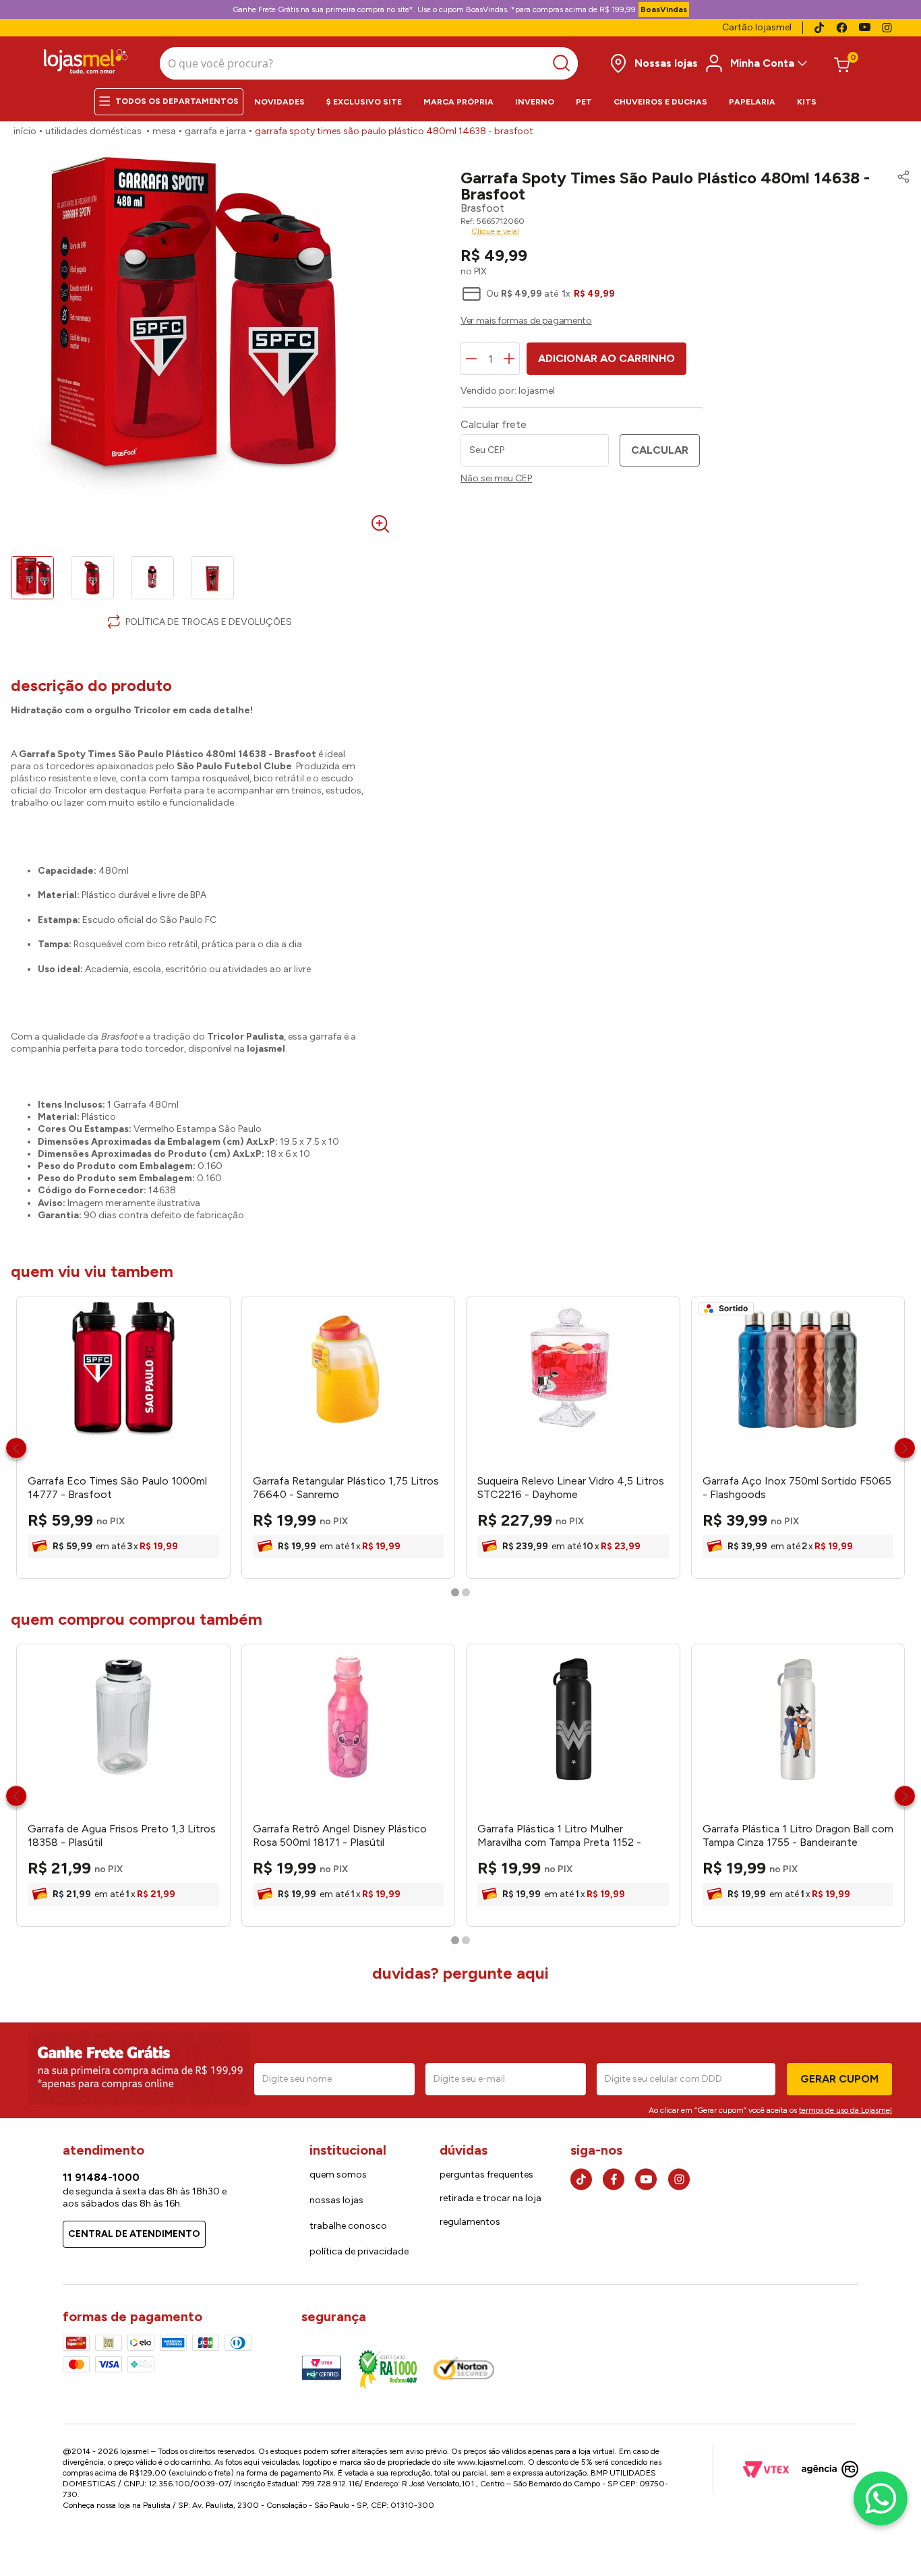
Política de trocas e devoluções (209, 622)
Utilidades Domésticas (93, 131)
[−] (471, 359)
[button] (900, 186)
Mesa (164, 131)
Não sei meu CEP (496, 479)
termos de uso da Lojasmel (845, 2110)
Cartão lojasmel (757, 27)
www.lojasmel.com (491, 2462)
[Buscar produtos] (565, 63)
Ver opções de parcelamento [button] (685, 322)
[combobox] (369, 63)
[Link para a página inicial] (25, 131)
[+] (509, 359)
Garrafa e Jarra (215, 131)
